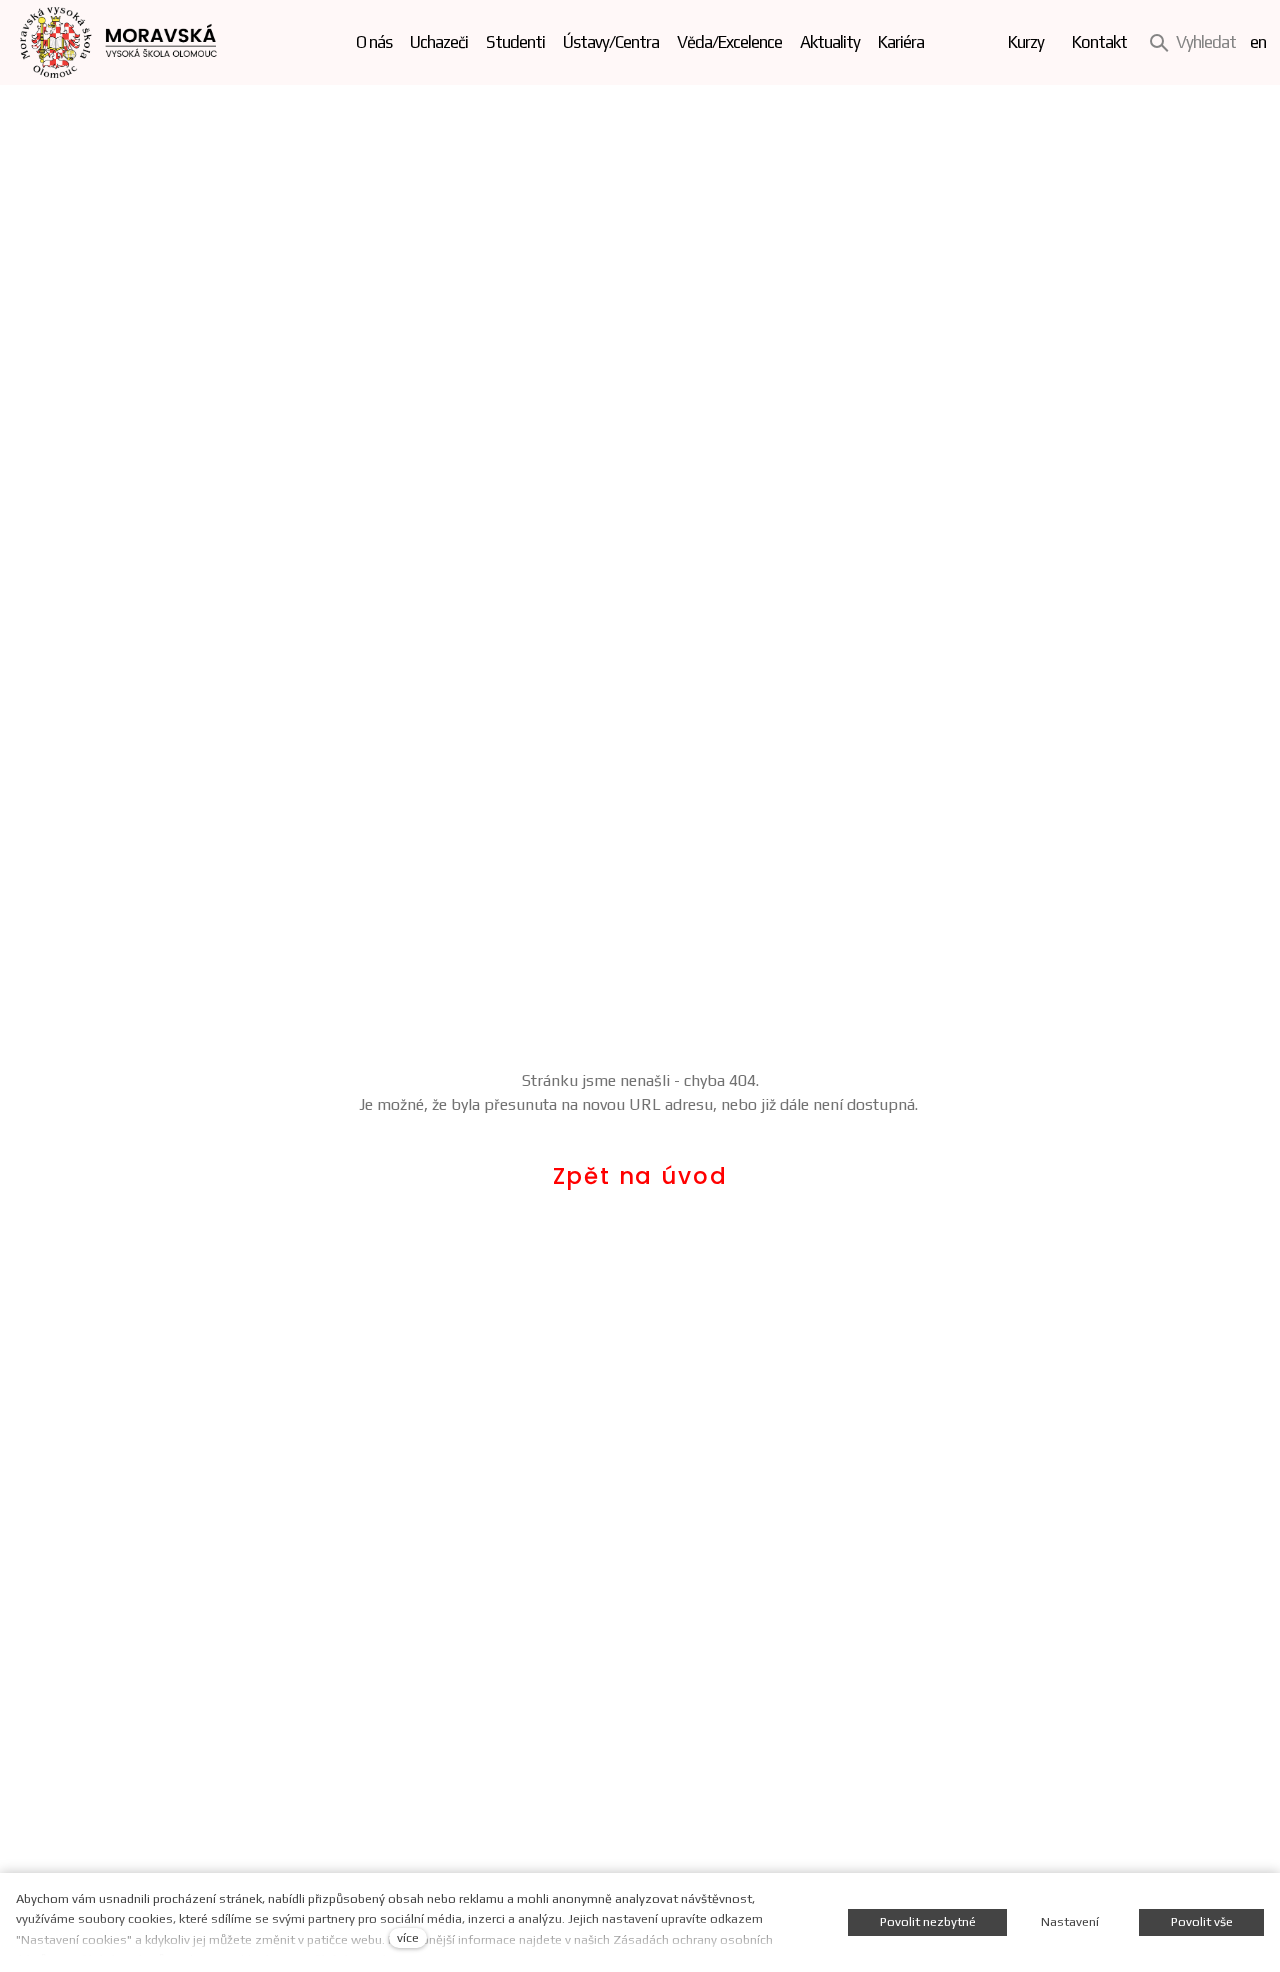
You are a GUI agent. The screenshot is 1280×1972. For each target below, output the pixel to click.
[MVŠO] (118, 42)
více (408, 1937)
